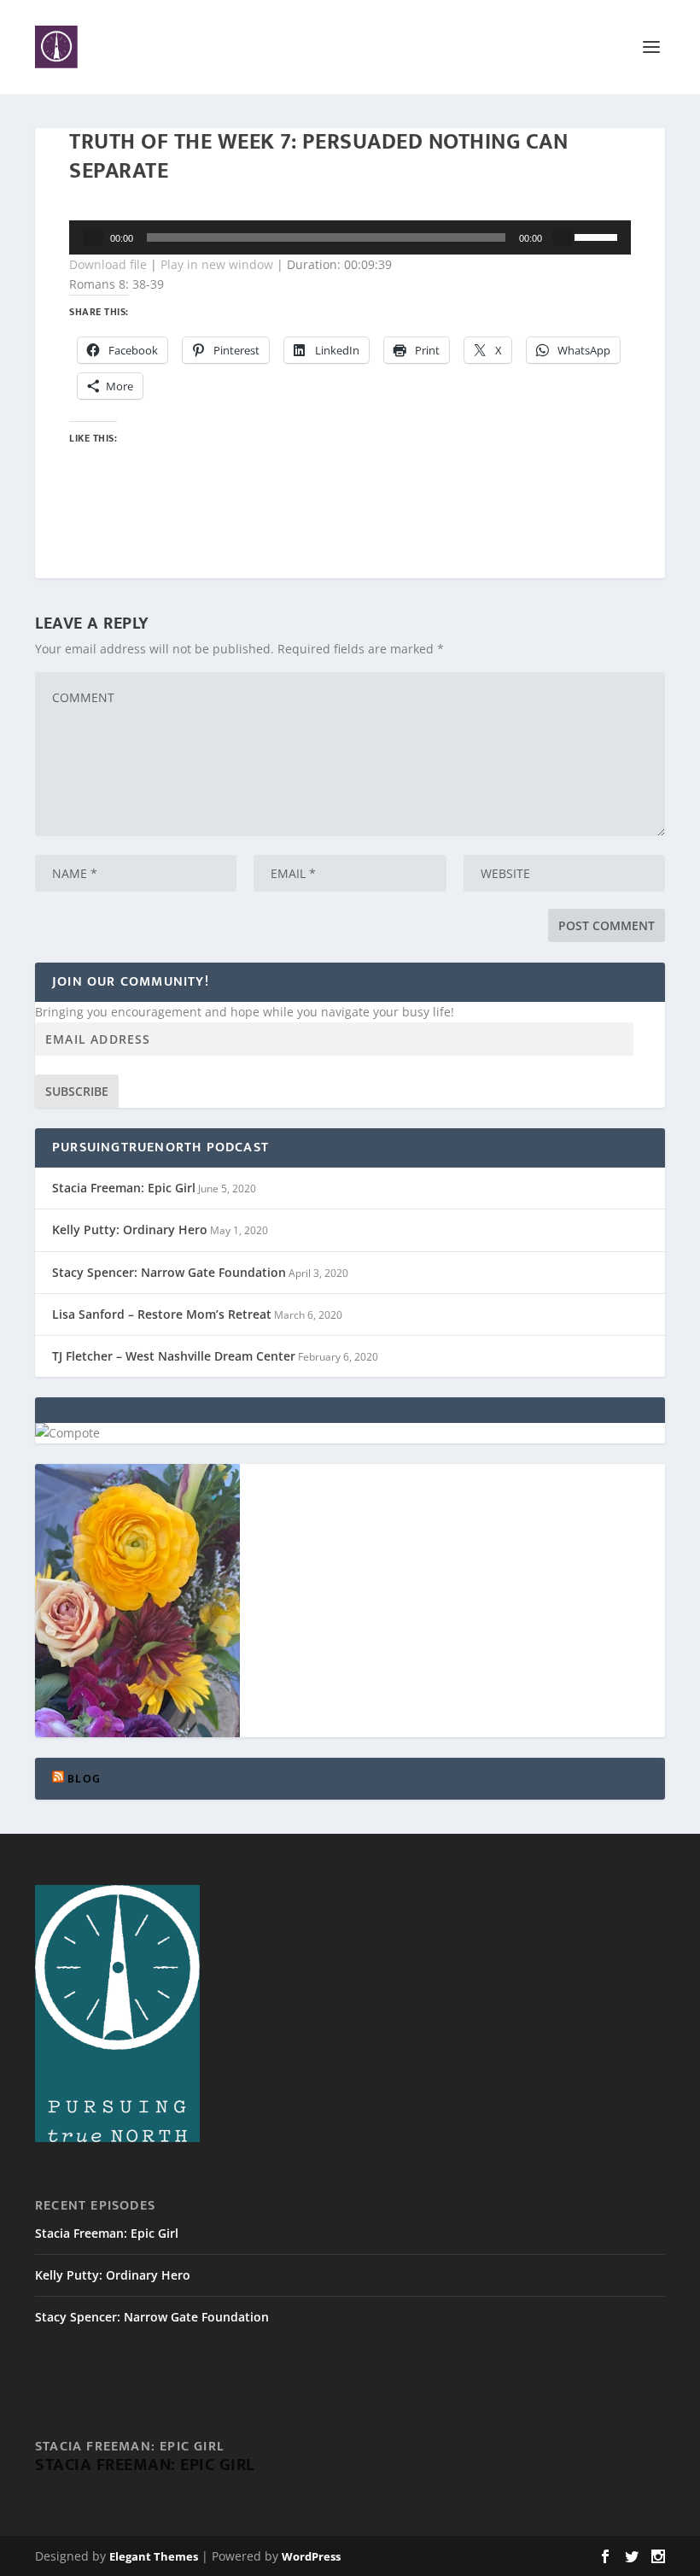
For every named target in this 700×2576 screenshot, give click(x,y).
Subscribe (77, 1091)
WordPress (311, 2556)
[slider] (598, 236)
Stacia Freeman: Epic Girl (124, 1188)
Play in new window (217, 264)
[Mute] (563, 237)
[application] (350, 237)
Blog (84, 1779)
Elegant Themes (154, 2556)
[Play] (93, 237)
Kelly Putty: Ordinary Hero (130, 1229)
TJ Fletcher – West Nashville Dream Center (174, 1356)
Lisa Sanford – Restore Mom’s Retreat (162, 1314)
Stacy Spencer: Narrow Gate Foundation (169, 1272)
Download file (108, 264)
